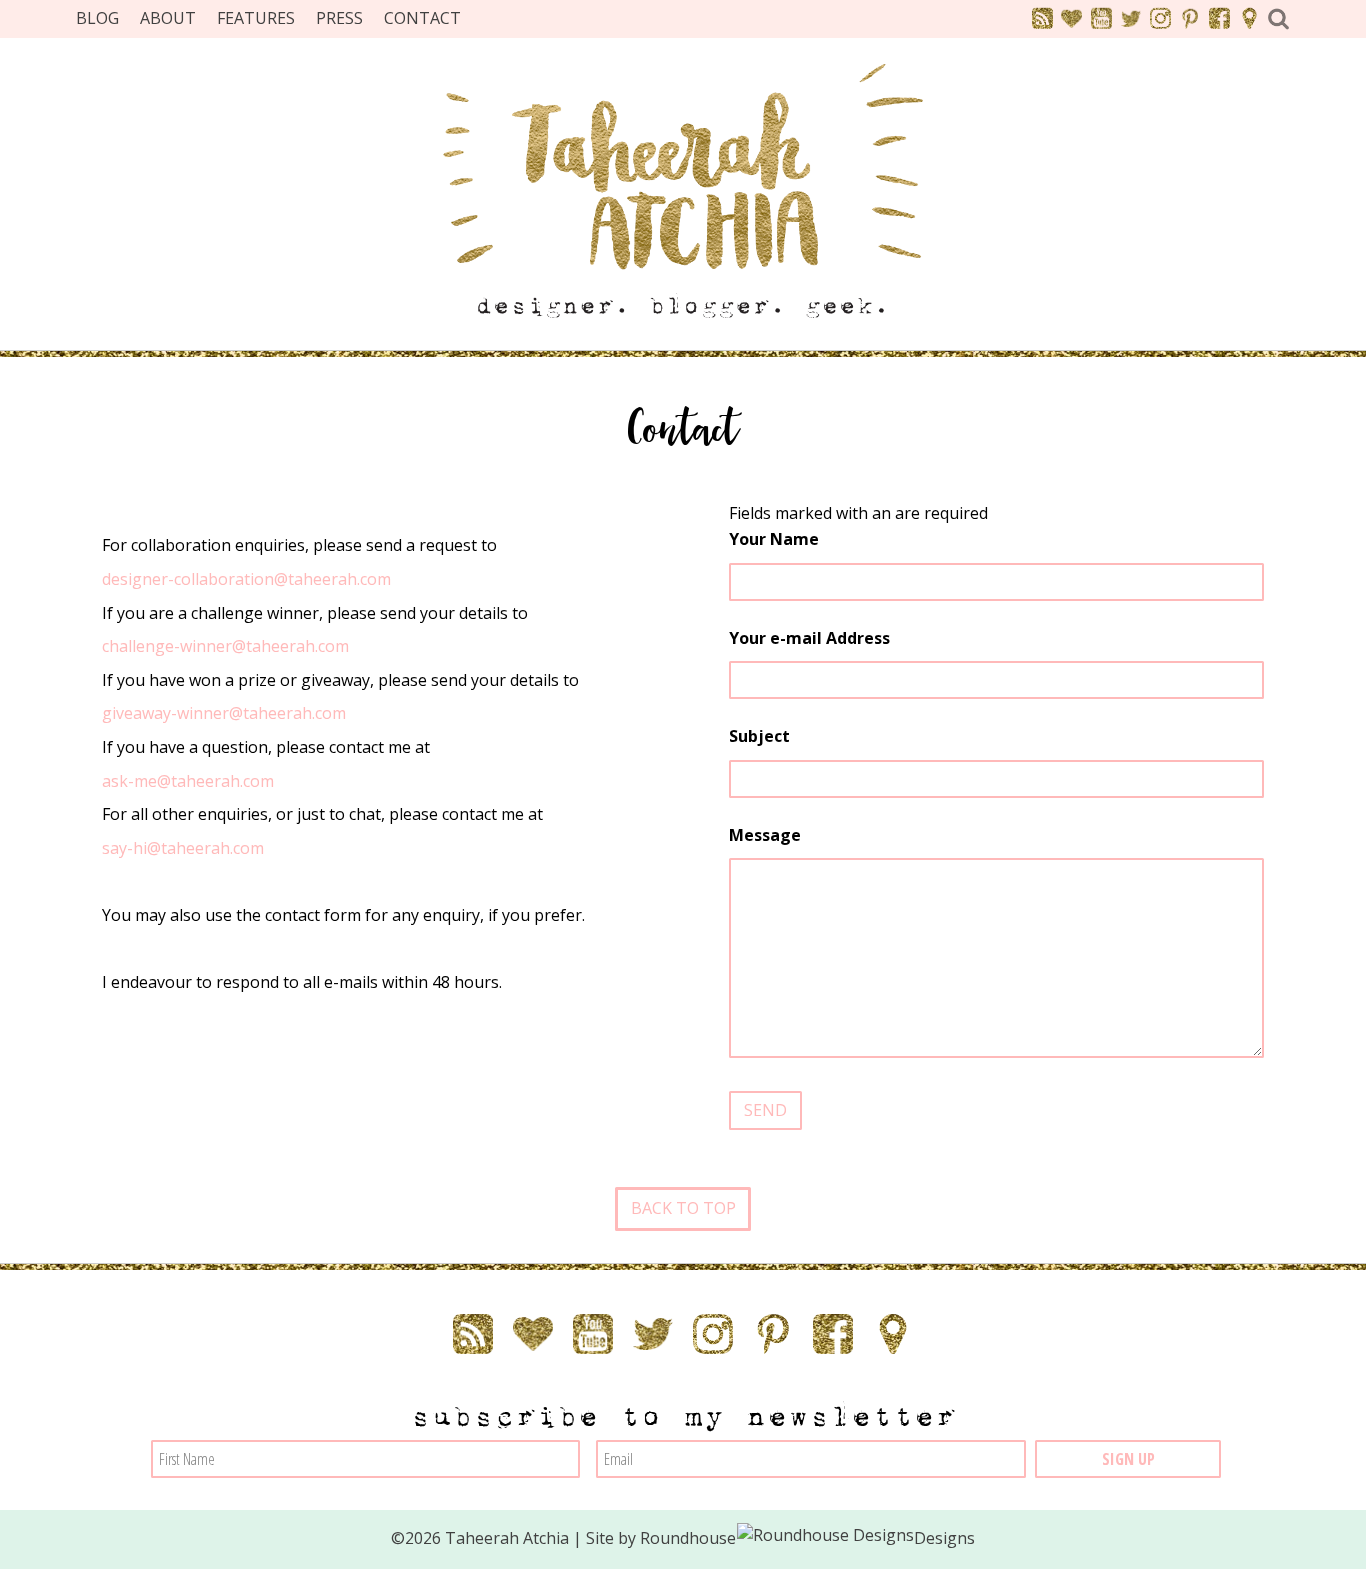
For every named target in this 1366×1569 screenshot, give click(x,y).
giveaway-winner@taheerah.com (224, 713)
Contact (422, 18)
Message (765, 835)
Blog (97, 18)
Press (339, 18)
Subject (759, 736)
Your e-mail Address (809, 638)
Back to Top (683, 1208)
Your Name (774, 539)
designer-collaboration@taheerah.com (246, 579)
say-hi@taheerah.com (183, 848)
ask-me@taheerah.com (188, 781)
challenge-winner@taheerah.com (225, 646)
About (168, 18)
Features (256, 18)
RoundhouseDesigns (808, 1538)
